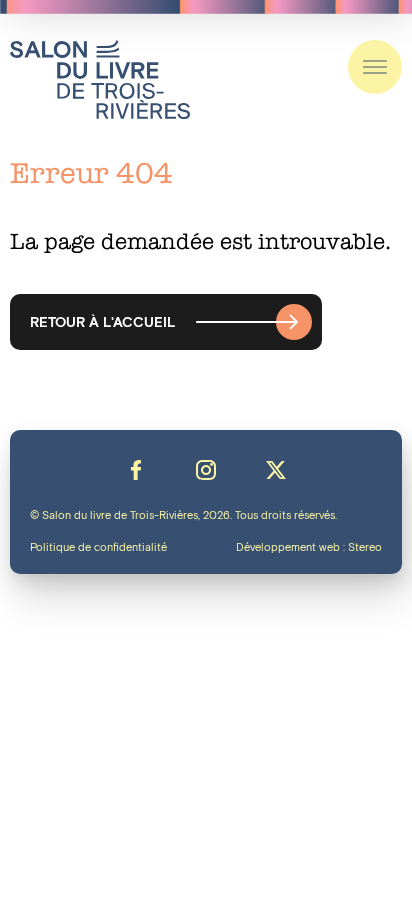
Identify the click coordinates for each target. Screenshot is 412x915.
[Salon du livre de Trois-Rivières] (100, 79)
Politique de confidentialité (98, 548)
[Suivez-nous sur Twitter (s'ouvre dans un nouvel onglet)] (276, 470)
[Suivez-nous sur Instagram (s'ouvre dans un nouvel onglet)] (206, 470)
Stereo (365, 548)
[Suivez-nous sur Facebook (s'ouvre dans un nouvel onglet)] (136, 470)
